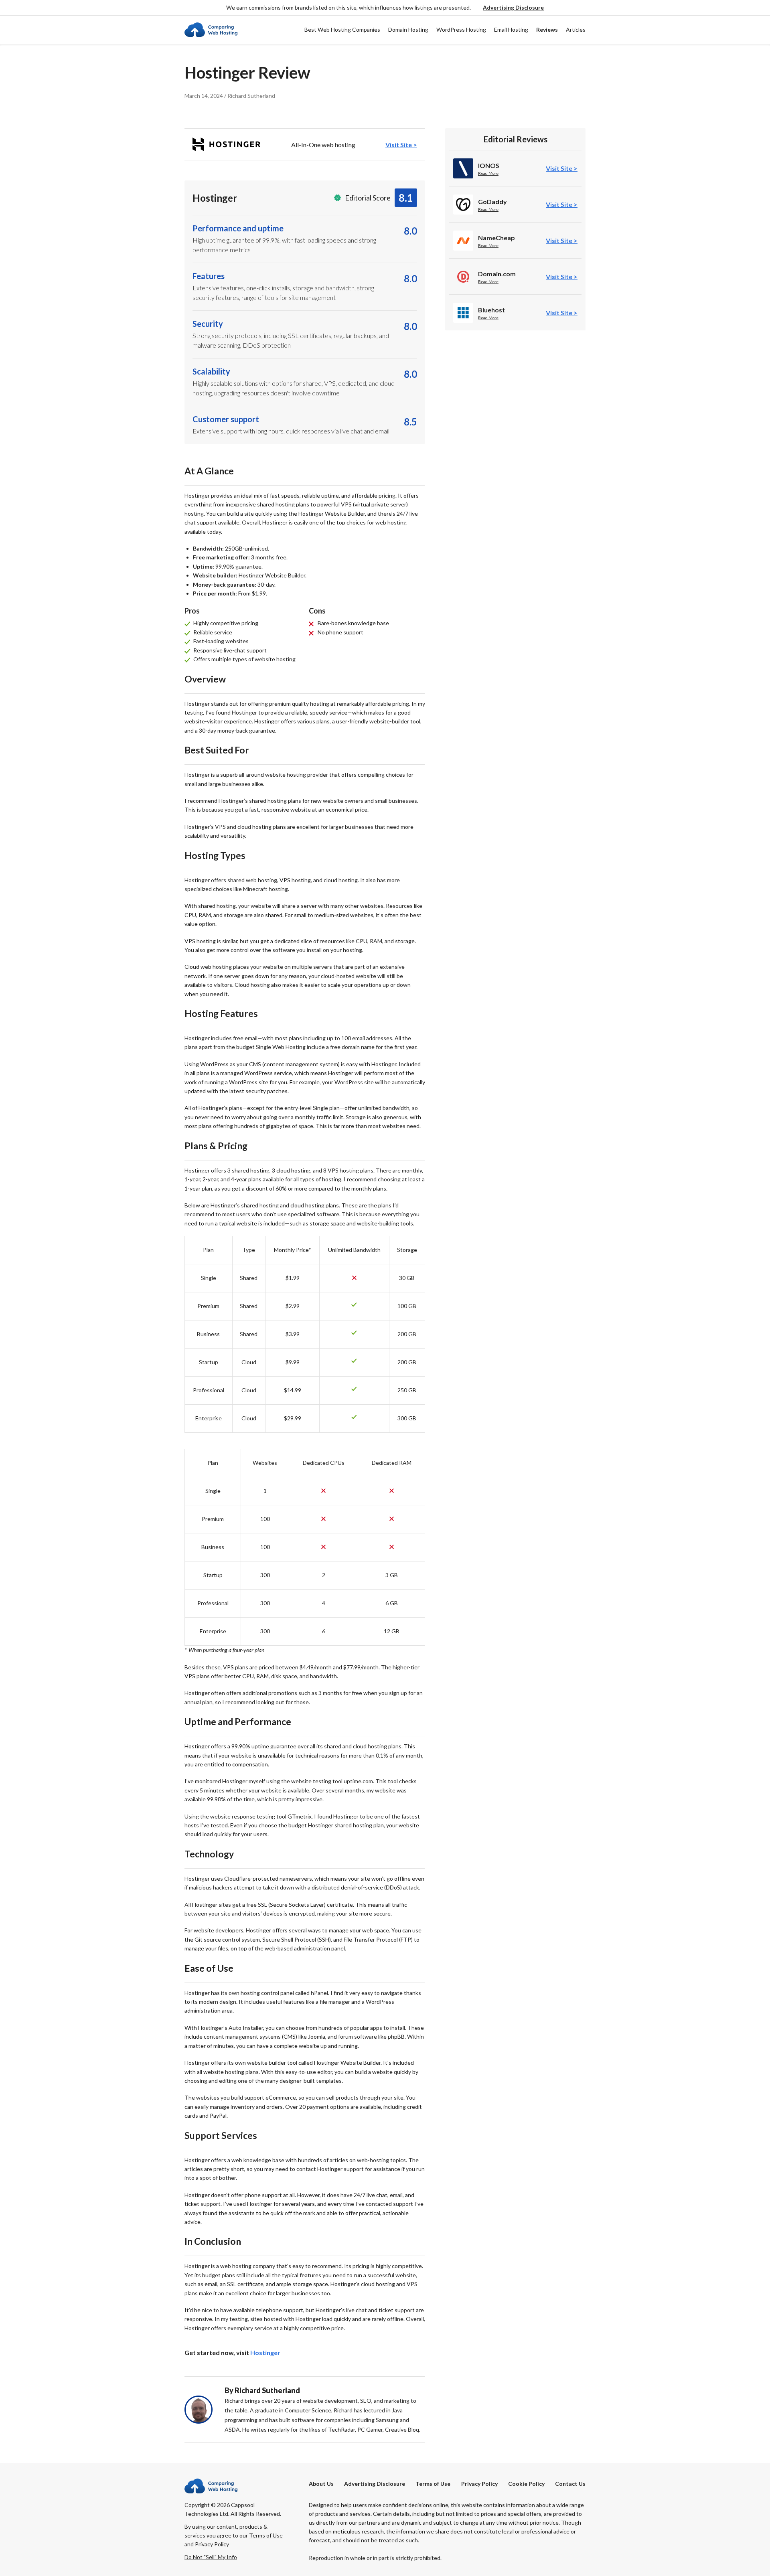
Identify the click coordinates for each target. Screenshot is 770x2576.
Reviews (547, 29)
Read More (488, 173)
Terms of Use (433, 2484)
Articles (576, 29)
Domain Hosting (408, 29)
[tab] (305, 144)
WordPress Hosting (461, 29)
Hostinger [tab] (265, 2352)
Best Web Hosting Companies (342, 29)
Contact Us (570, 2484)
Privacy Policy (479, 2484)
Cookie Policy (526, 2484)
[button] (513, 8)
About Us (321, 2484)
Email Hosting (511, 29)
